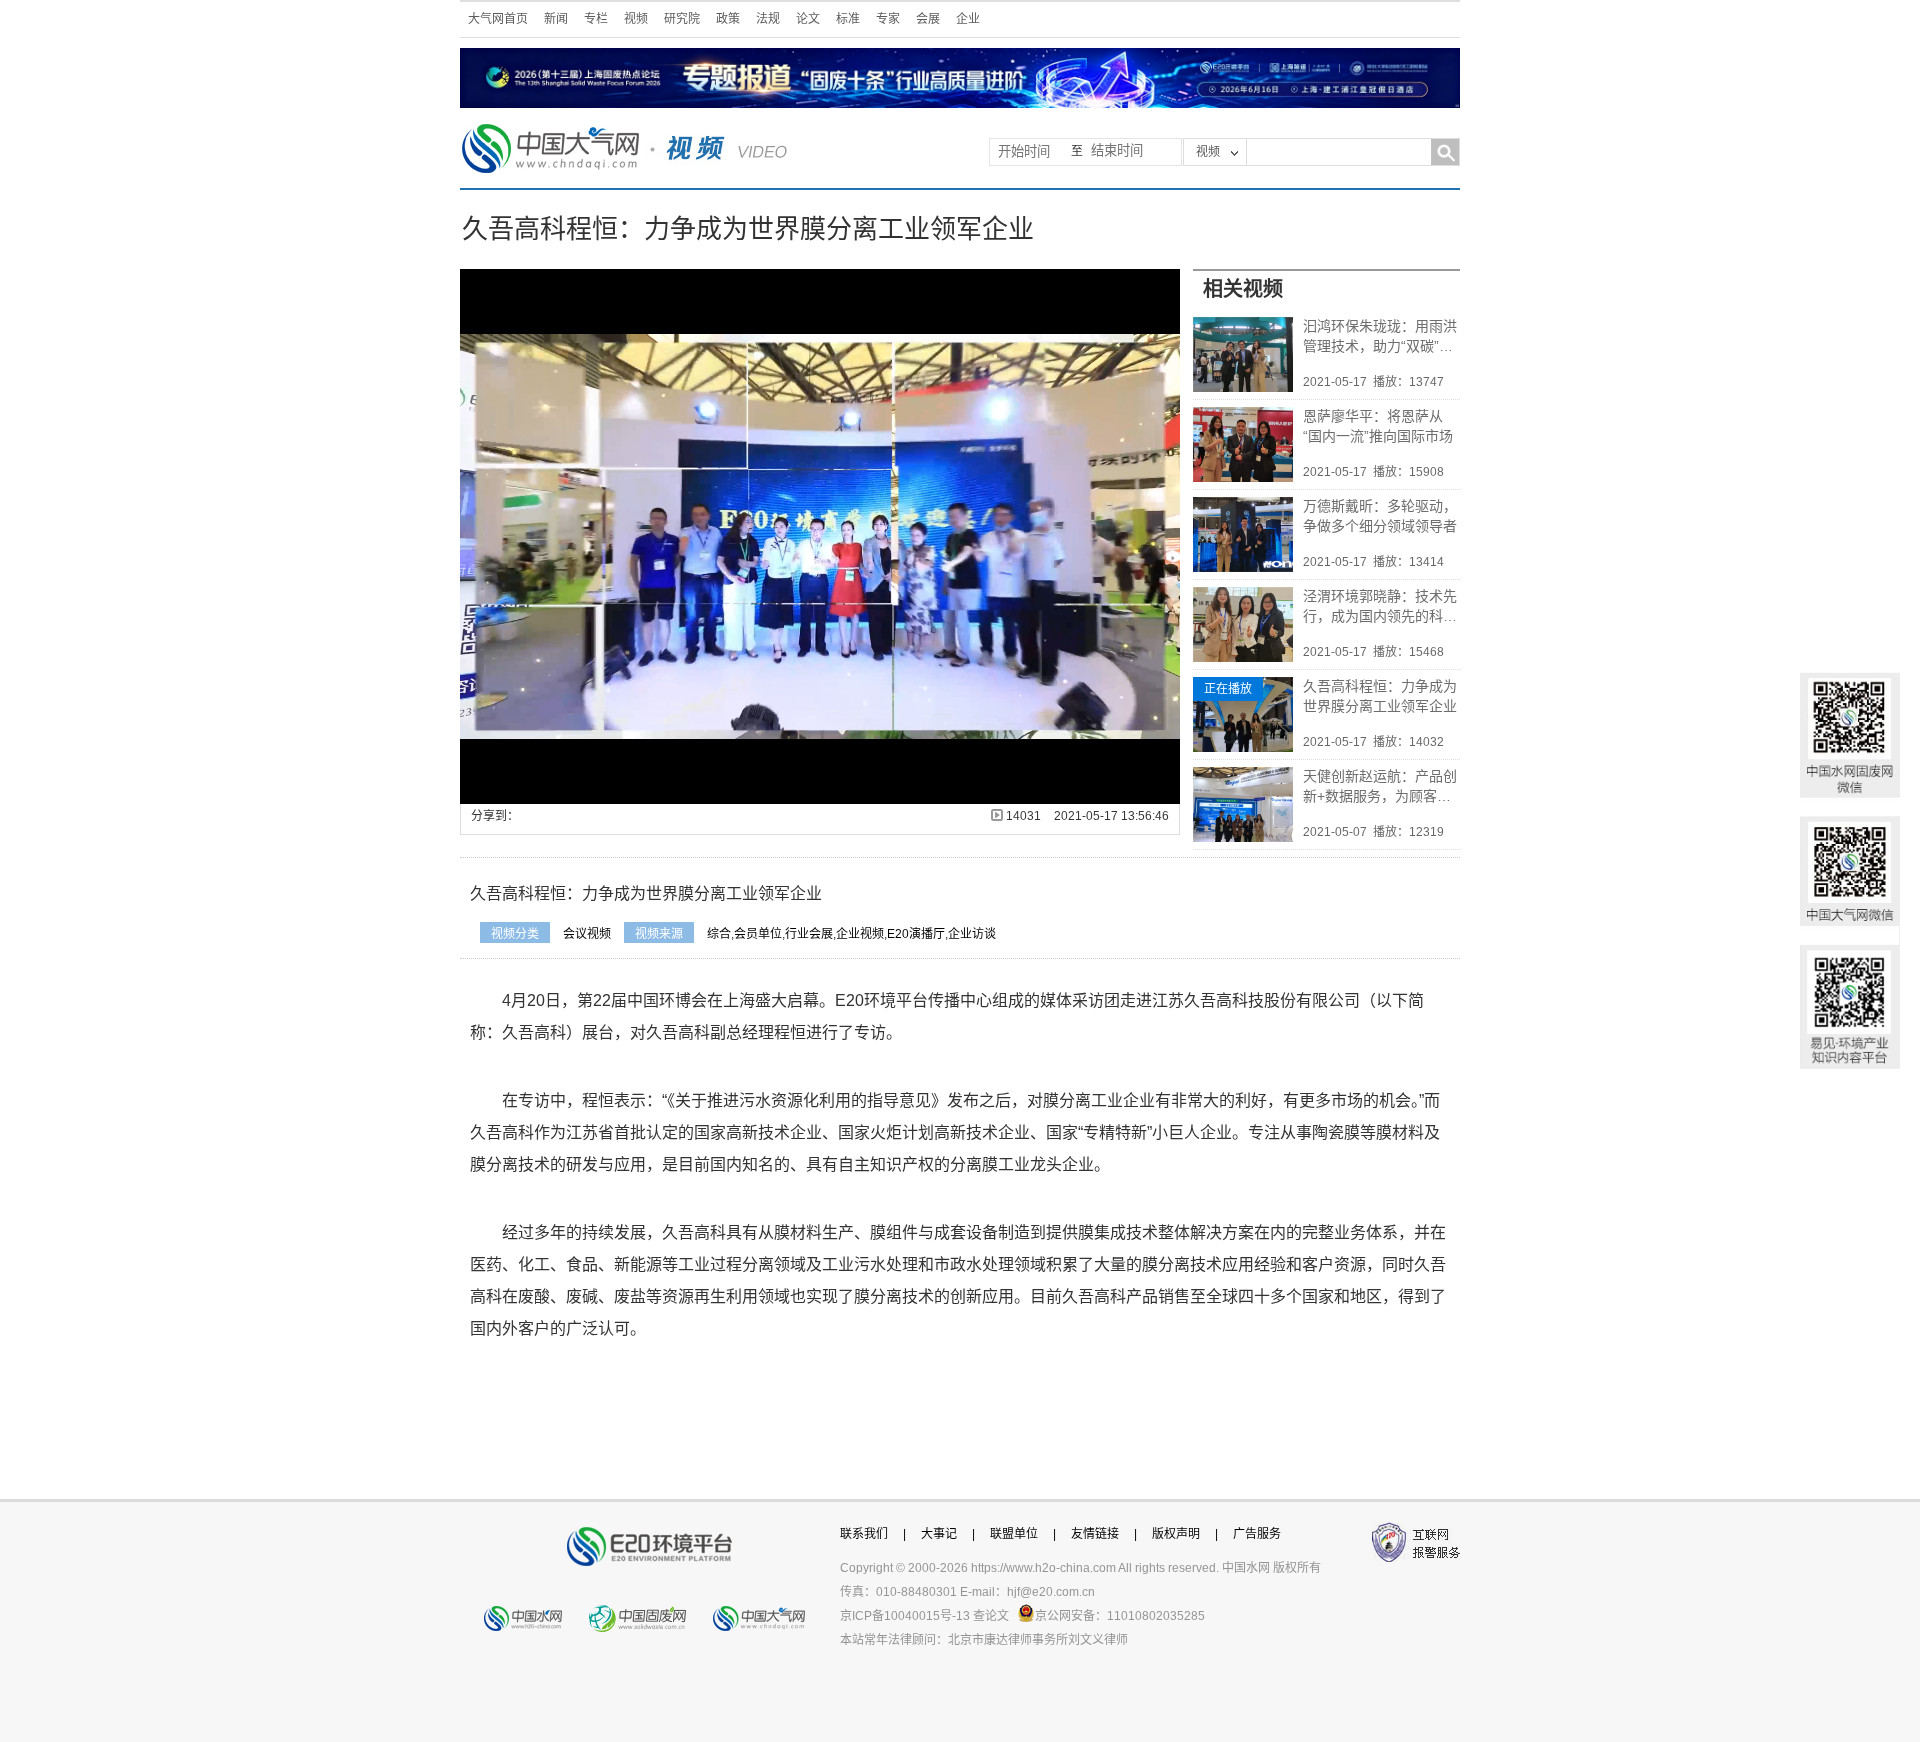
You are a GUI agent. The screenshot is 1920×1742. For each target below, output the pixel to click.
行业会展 (809, 934)
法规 (768, 19)
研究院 (682, 19)
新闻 (556, 19)
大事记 (939, 1534)
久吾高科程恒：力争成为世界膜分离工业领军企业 (1380, 696)
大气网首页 (498, 19)
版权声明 (1176, 1534)
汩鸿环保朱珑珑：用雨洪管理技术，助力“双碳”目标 (1380, 337)
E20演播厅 (916, 934)
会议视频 (587, 934)
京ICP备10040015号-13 (905, 1616)
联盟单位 (1014, 1534)
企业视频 (860, 934)
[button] (520, 789)
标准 (848, 19)
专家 (888, 19)
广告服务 (1257, 1534)
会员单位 (758, 934)
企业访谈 (972, 934)
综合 (719, 934)
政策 (728, 19)
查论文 (991, 1616)
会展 (928, 19)
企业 (968, 19)
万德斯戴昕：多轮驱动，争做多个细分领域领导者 (1380, 516)
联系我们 (864, 1534)
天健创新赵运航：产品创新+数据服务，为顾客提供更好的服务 (1380, 787)
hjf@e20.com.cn (1051, 1592)
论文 (808, 19)
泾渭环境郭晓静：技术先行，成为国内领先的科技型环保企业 (1380, 607)
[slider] (818, 789)
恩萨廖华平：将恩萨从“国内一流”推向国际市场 (1378, 426)
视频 (636, 19)
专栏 (596, 19)
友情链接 (1095, 1534)
